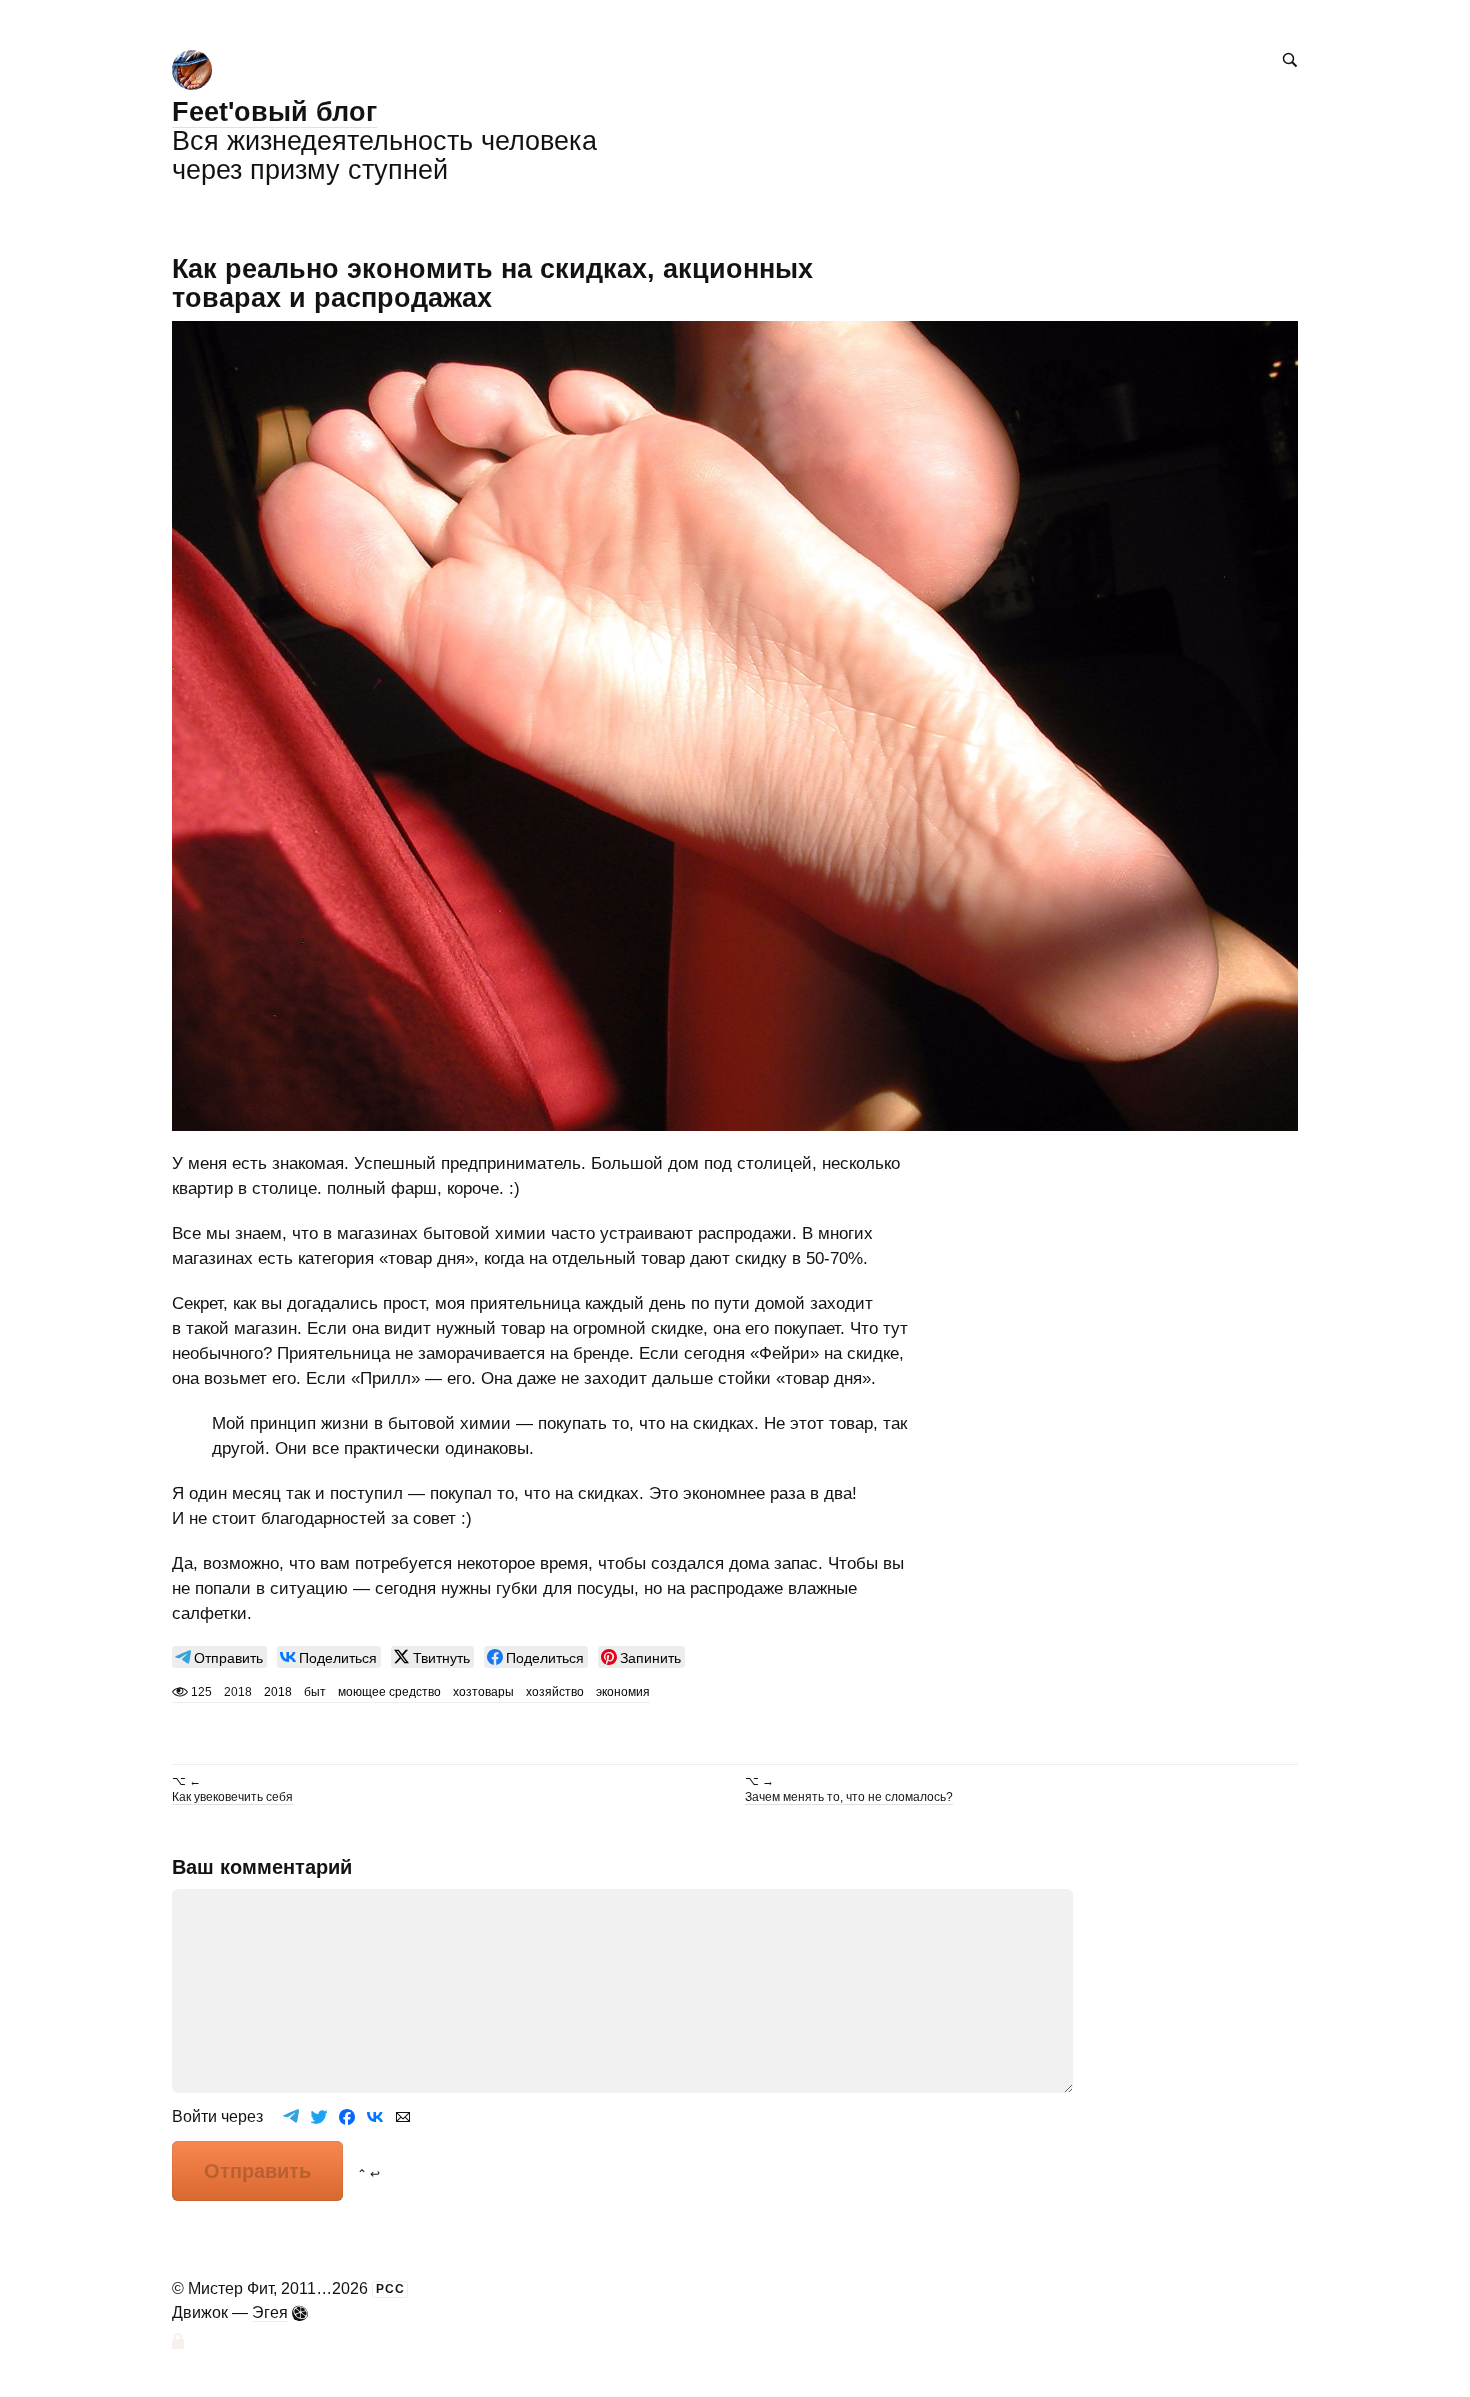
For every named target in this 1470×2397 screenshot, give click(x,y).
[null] (219, 1657)
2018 (278, 1692)
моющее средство (389, 1692)
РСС (390, 2289)
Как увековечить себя (232, 1797)
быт (315, 1692)
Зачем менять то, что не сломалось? (849, 1797)
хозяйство (555, 1692)
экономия (623, 1692)
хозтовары (483, 1692)
